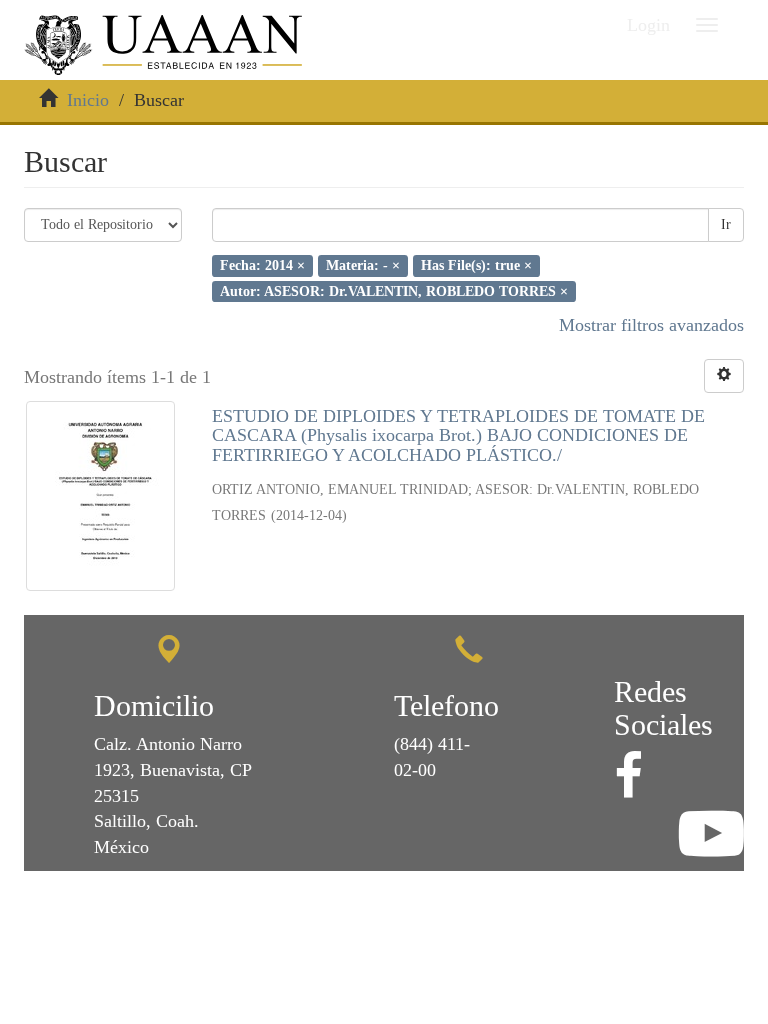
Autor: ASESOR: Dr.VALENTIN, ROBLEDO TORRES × (394, 290)
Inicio (88, 100)
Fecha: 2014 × (262, 265)
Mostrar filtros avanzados (651, 325)
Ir (726, 224)
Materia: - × (363, 265)
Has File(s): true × (476, 265)
